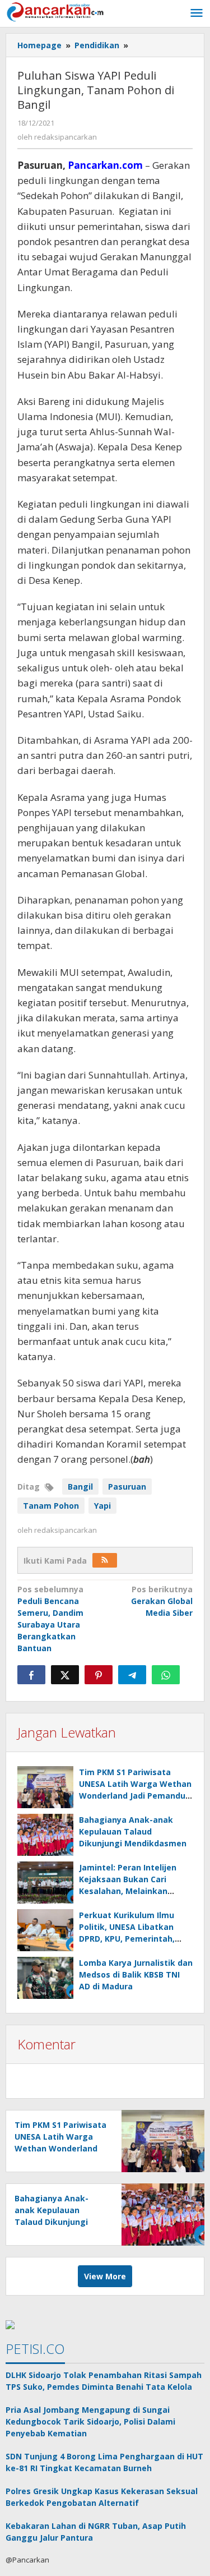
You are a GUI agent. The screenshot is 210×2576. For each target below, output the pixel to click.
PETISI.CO (35, 2349)
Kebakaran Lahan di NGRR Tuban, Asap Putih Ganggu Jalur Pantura (96, 2532)
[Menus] (197, 13)
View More (105, 2276)
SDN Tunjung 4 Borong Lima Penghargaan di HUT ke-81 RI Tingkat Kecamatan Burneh (104, 2462)
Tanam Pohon (51, 1506)
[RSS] (105, 1560)
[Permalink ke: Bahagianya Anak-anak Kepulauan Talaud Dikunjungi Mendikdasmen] (45, 1835)
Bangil (80, 1487)
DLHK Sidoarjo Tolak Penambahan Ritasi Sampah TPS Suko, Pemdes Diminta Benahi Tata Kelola (104, 2381)
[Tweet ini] (65, 1675)
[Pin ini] (99, 1675)
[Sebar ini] (31, 1675)
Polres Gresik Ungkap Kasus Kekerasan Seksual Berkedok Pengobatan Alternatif (102, 2497)
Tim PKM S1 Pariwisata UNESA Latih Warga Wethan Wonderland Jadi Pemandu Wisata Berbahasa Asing (60, 2148)
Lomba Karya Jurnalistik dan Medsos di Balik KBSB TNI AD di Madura (136, 1974)
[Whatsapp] (166, 1675)
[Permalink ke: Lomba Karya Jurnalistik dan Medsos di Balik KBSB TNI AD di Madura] (45, 1978)
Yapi (102, 1506)
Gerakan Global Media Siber (162, 1601)
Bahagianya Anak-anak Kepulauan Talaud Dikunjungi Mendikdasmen (133, 1831)
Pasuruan (127, 1487)
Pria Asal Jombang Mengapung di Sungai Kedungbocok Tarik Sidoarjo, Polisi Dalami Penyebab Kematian (90, 2421)
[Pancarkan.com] (56, 11)
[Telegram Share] (132, 1675)
